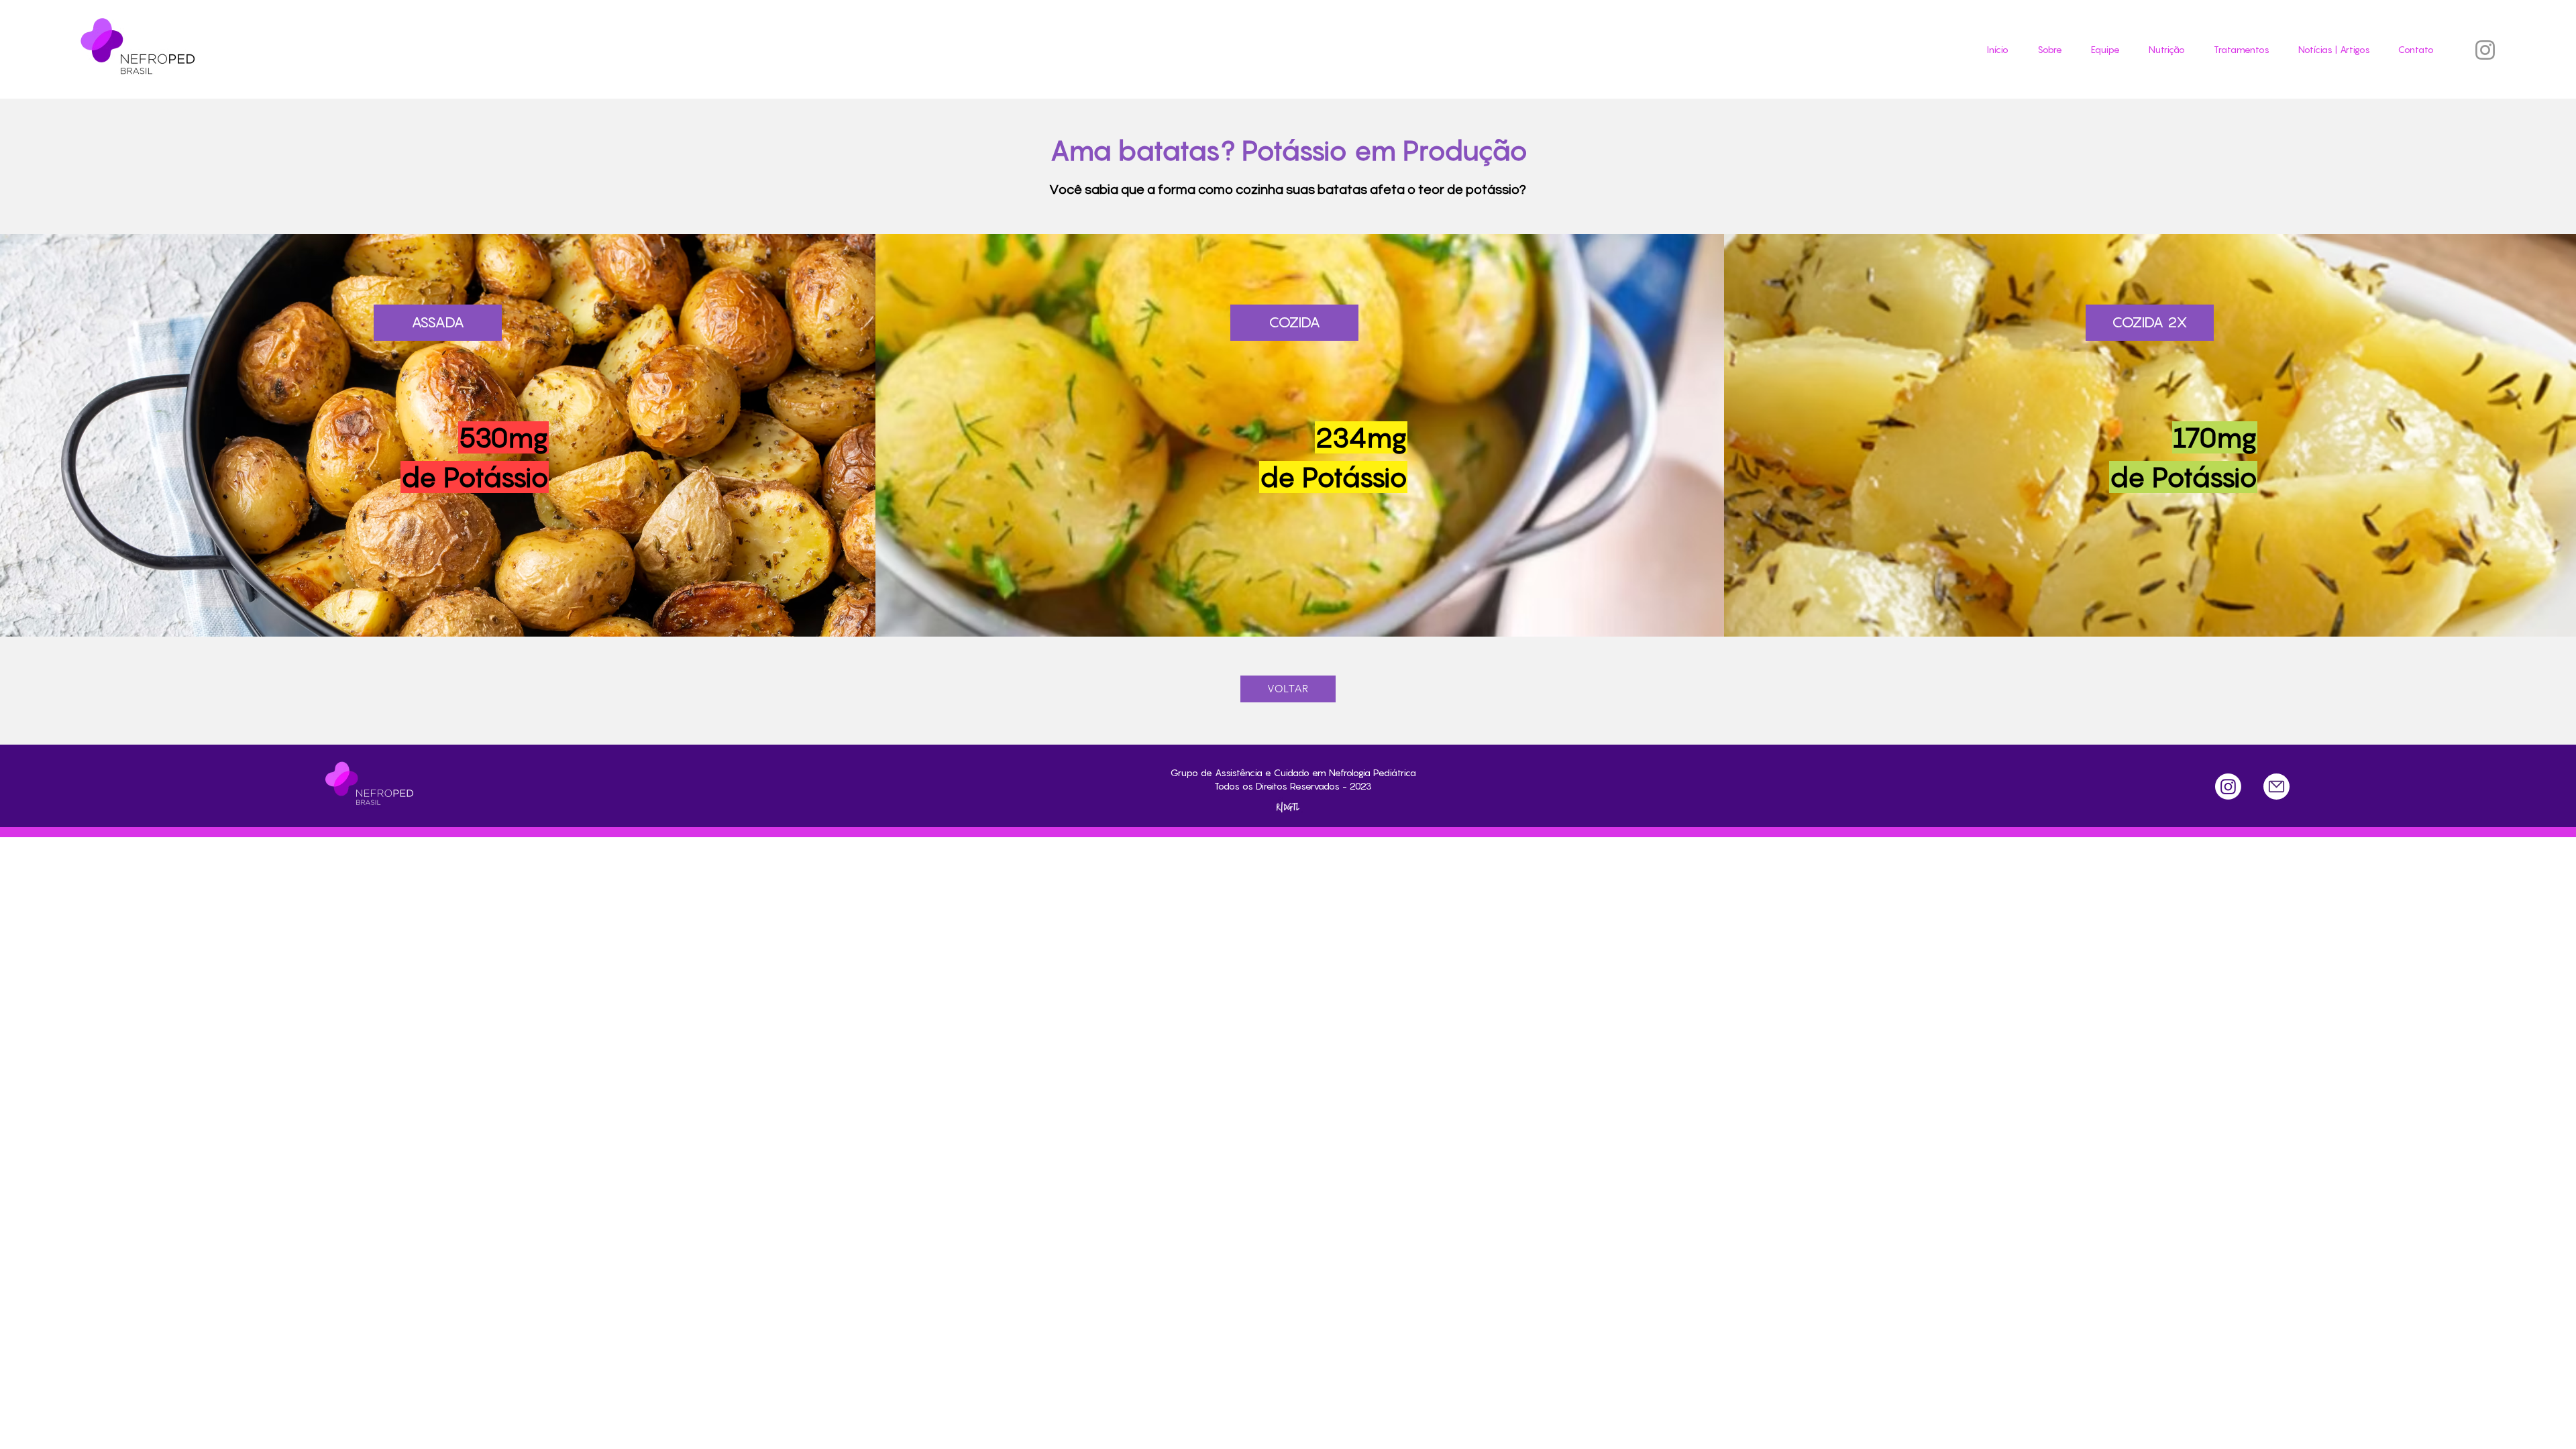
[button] (2237, 50)
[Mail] (2276, 787)
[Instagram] (2485, 50)
